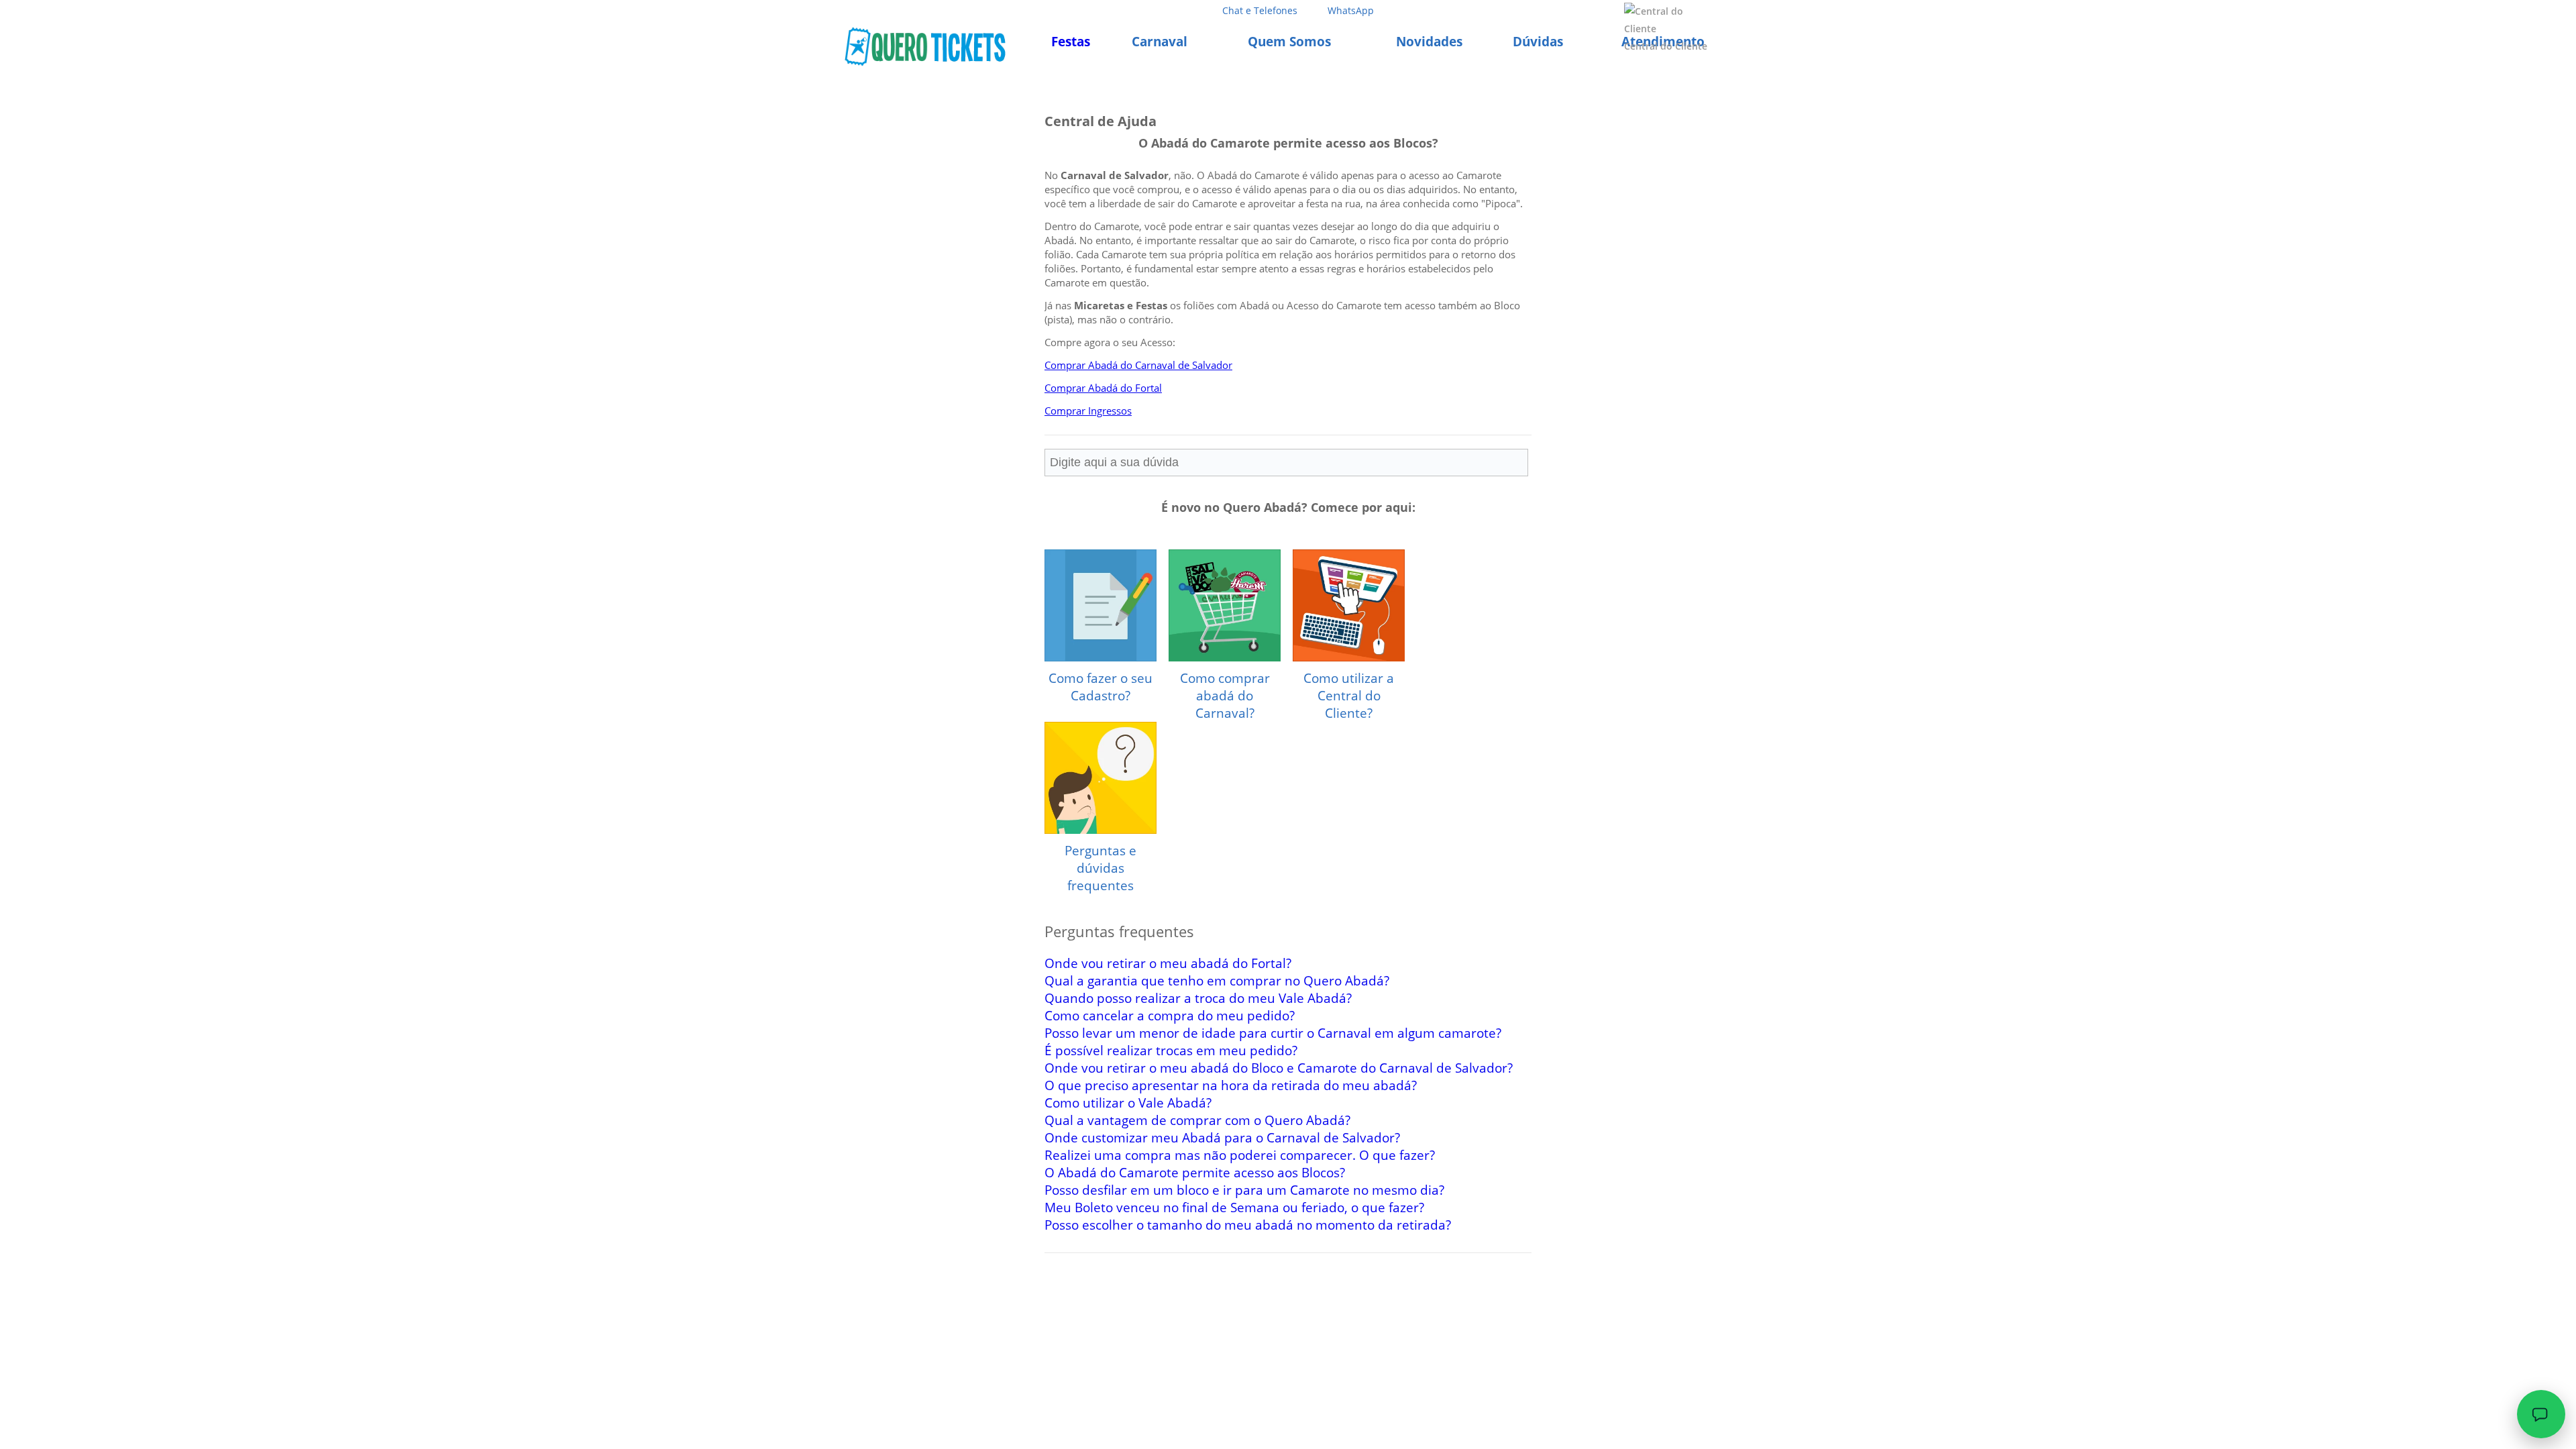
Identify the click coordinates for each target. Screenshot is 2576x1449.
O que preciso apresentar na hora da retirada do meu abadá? (1231, 1085)
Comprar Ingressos (1088, 411)
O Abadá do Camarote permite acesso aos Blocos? (1195, 1173)
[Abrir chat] (2541, 1414)
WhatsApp (1351, 10)
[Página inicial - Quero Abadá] (925, 46)
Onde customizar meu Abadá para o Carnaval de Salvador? (1222, 1138)
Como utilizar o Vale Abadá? (1128, 1103)
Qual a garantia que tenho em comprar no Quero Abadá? (1217, 981)
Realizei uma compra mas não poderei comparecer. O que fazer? (1240, 1155)
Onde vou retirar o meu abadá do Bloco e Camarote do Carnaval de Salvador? (1279, 1068)
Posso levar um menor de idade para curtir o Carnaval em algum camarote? (1273, 1033)
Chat (1260, 10)
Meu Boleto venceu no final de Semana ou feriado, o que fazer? (1234, 1207)
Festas (1071, 42)
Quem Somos (1289, 42)
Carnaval (1160, 42)
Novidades (1429, 42)
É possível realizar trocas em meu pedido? (1171, 1051)
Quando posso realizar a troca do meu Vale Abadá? (1198, 998)
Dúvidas (1538, 42)
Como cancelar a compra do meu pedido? (1170, 1016)
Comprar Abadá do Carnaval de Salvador (1138, 365)
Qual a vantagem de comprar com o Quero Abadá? (1197, 1120)
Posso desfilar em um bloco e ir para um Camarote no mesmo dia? (1244, 1190)
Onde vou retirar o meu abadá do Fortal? (1168, 963)
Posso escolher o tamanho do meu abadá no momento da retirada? (1248, 1225)
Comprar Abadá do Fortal (1103, 388)
